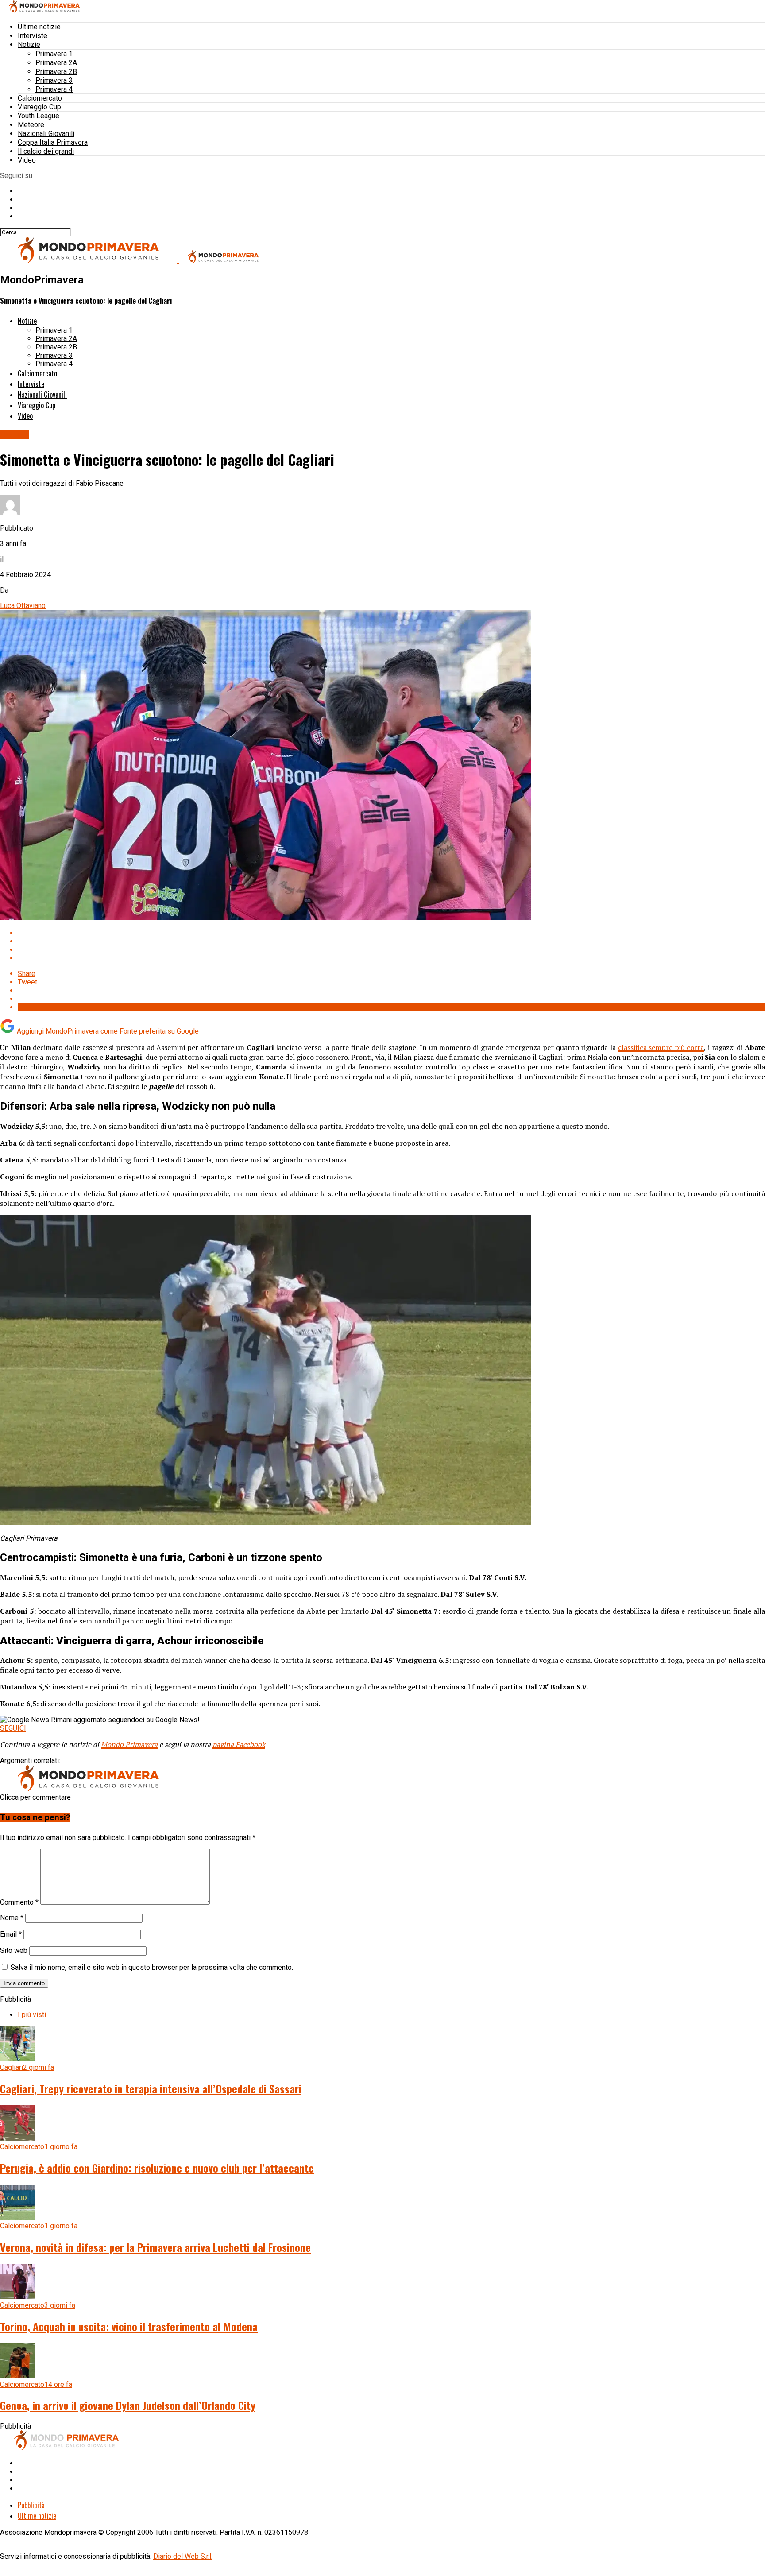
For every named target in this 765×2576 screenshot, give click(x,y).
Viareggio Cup (39, 107)
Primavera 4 (54, 89)
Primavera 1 (54, 54)
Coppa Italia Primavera (53, 142)
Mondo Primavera (129, 1744)
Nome (12, 1918)
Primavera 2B (56, 72)
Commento (19, 1902)
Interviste (33, 36)
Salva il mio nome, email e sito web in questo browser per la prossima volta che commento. (152, 1967)
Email (11, 1934)
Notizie (29, 45)
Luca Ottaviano (23, 606)
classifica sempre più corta (661, 1047)
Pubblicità (31, 2505)
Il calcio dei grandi (46, 151)
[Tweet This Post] (391, 941)
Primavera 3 (54, 80)
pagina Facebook (239, 1744)
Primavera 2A (56, 63)
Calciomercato (40, 98)
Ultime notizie (39, 27)
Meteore (31, 125)
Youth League (39, 116)
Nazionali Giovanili (46, 134)
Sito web (14, 1950)
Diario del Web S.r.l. (183, 2556)
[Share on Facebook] (391, 933)
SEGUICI (13, 1728)
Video (27, 160)
